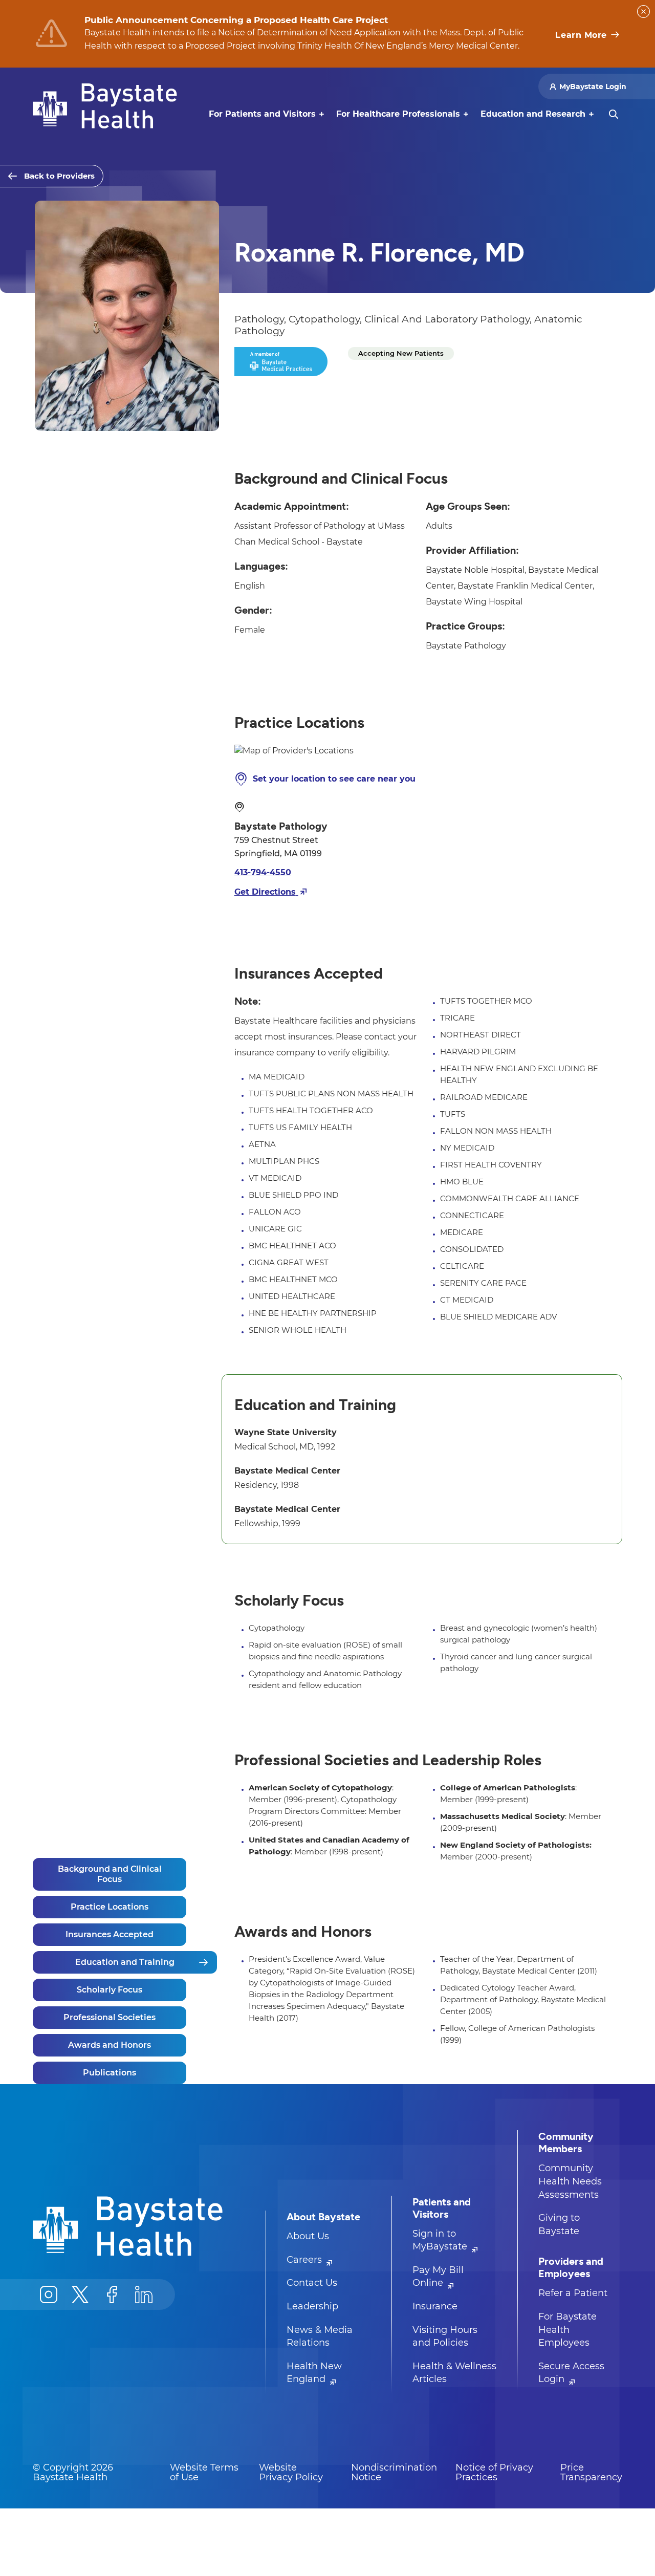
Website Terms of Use (204, 2473)
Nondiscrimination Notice (394, 2473)
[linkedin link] (144, 2294)
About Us (308, 2236)
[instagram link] (49, 2294)
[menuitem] (262, 114)
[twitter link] (80, 2294)
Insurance (435, 2306)
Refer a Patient (573, 2293)
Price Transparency (591, 2473)
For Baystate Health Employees (567, 2330)
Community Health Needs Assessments (570, 2181)
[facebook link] (112, 2294)
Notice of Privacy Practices (494, 2473)
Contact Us (312, 2283)
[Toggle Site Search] (614, 114)
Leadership (312, 2306)
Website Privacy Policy (291, 2473)
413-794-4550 (263, 872)
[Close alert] (643, 12)
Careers (305, 2260)
